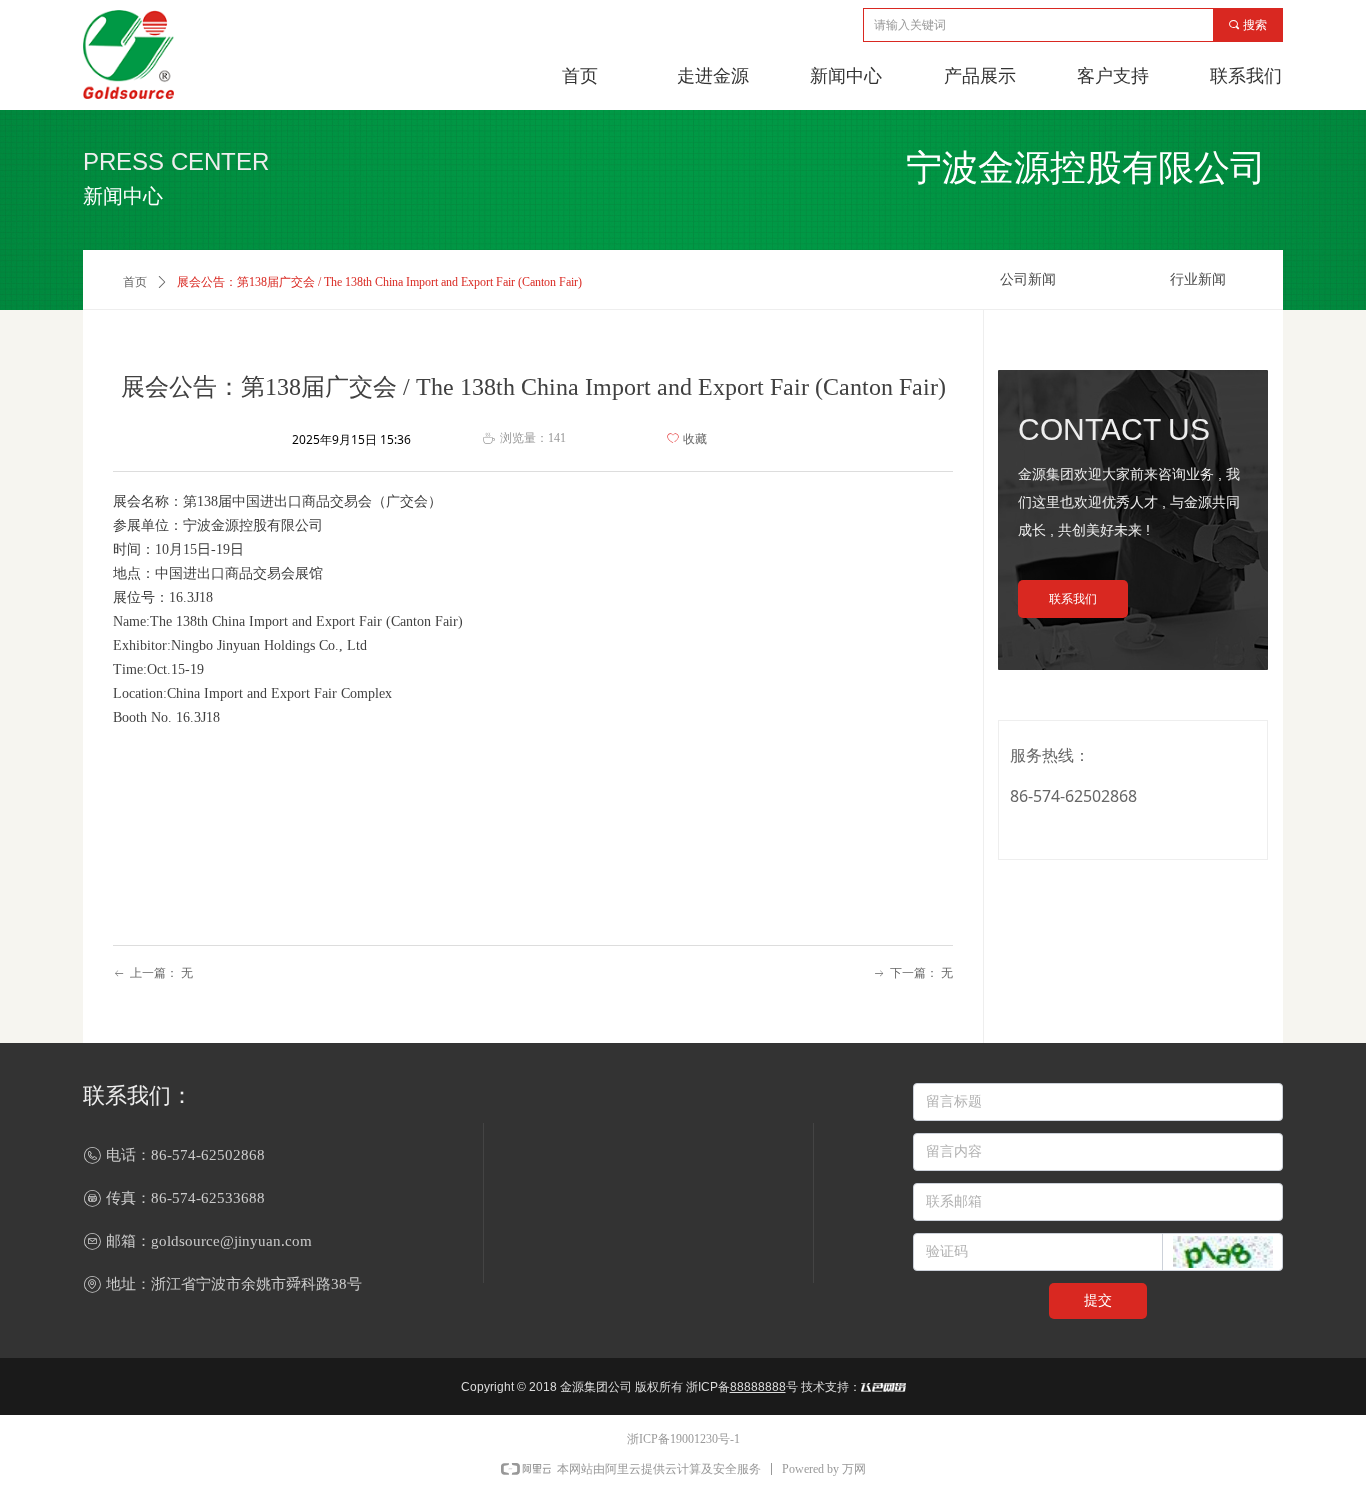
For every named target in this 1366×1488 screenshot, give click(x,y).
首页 (135, 282)
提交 (1098, 1300)
